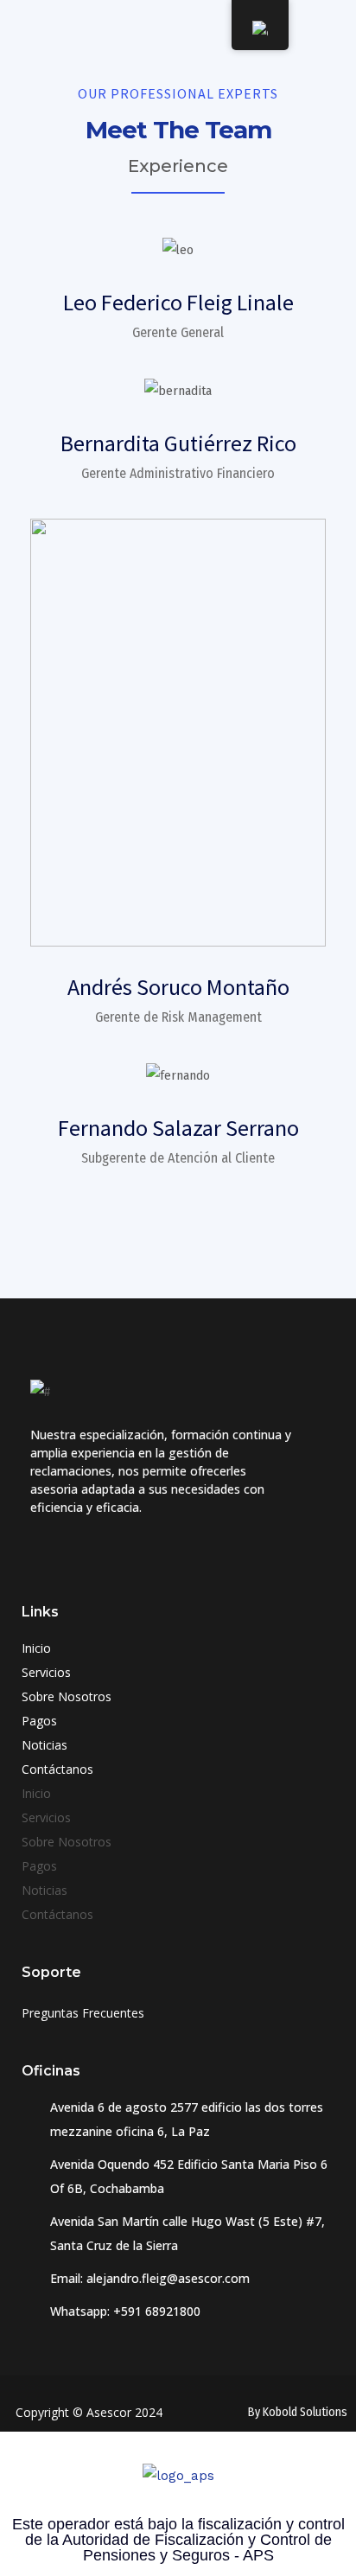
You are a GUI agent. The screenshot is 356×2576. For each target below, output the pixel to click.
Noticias (44, 1745)
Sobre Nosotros (67, 1696)
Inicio (36, 1648)
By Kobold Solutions (298, 2412)
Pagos (39, 1721)
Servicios (46, 1672)
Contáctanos (57, 1769)
